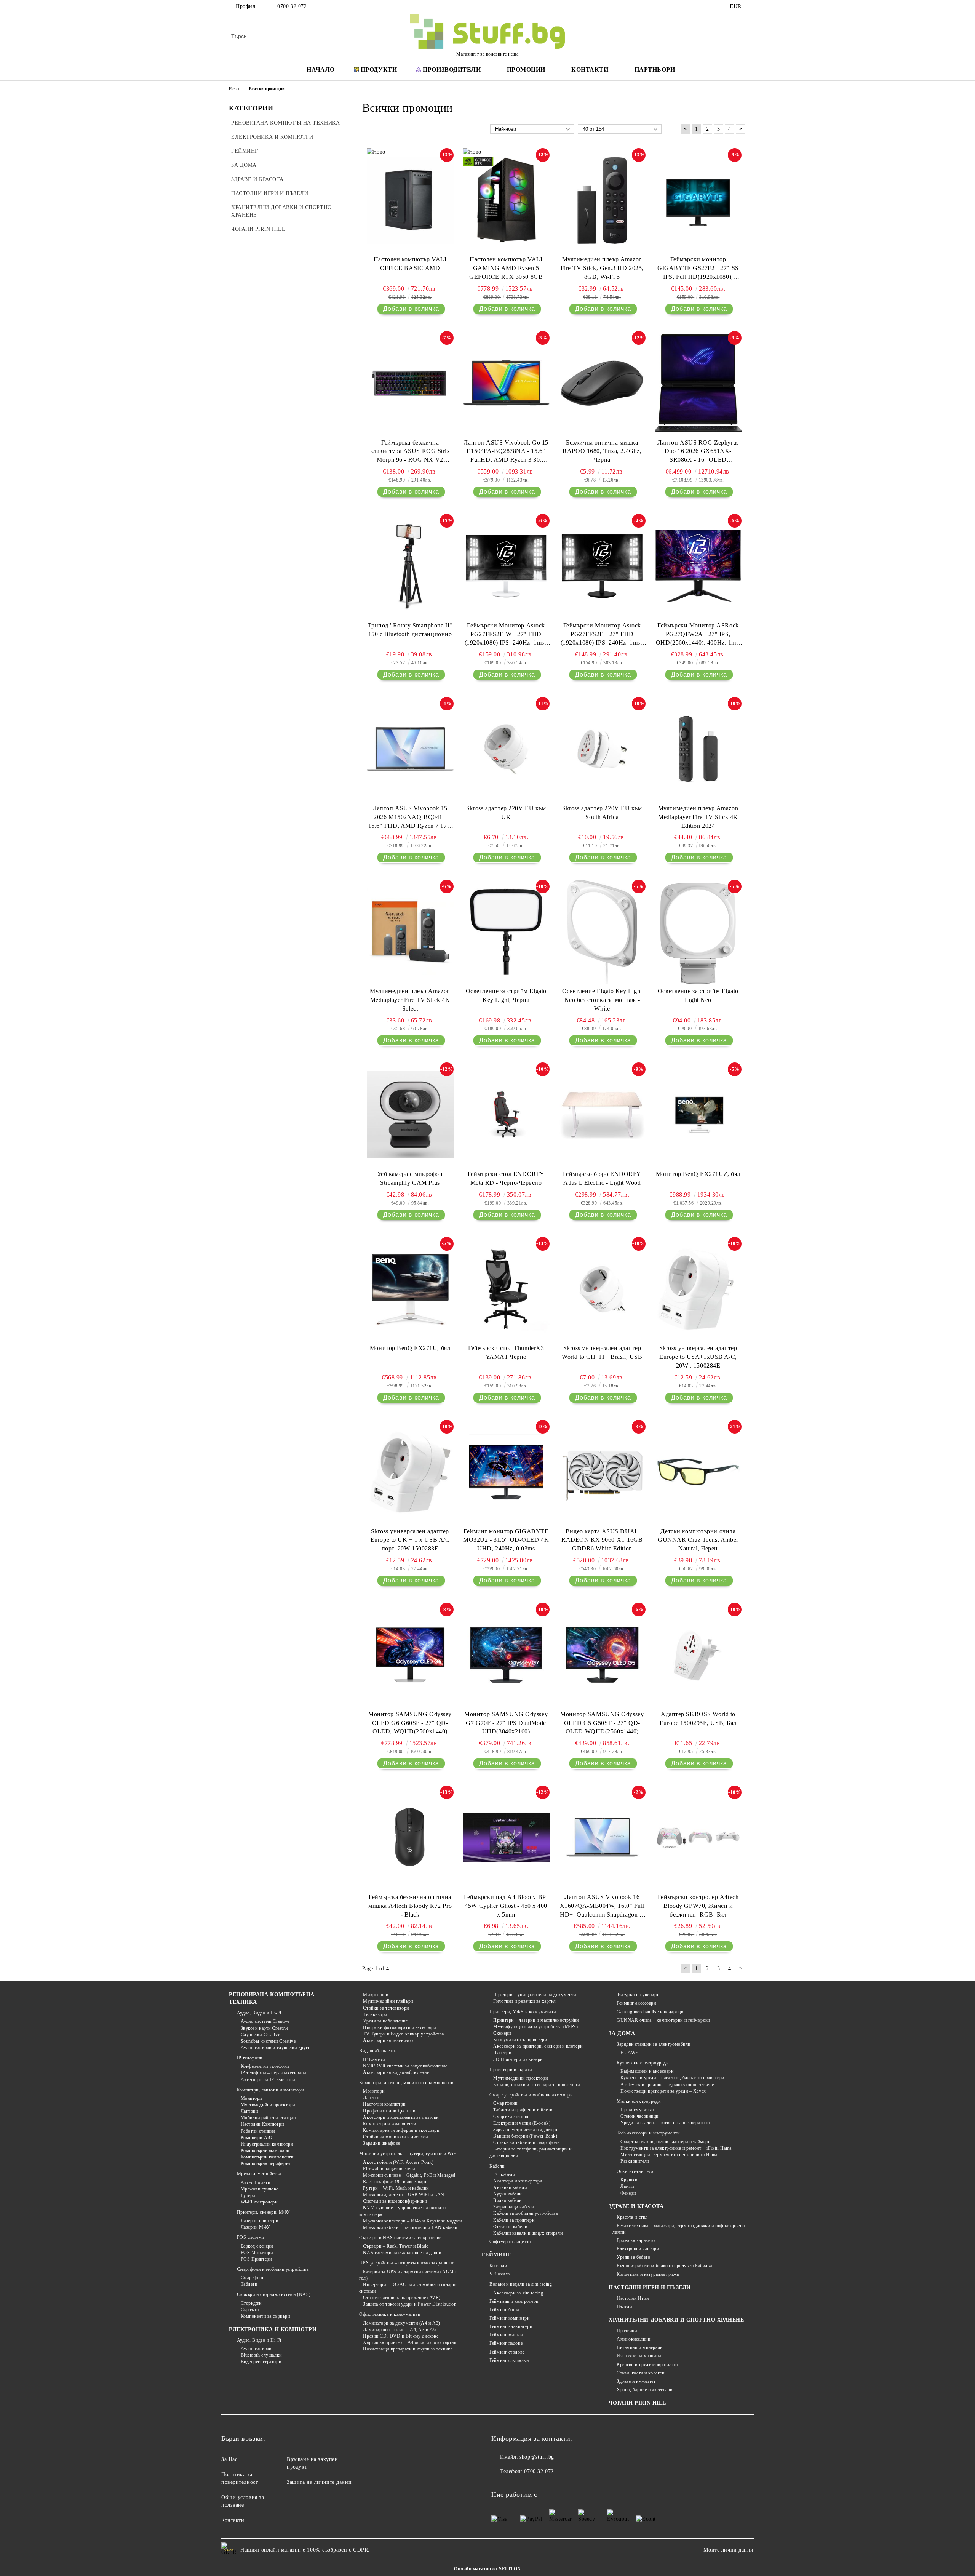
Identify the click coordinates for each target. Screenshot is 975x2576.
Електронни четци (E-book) (522, 2123)
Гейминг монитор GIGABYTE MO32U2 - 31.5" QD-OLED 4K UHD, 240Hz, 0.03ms (506, 1540)
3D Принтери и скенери (518, 2059)
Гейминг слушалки (509, 2360)
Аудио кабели (507, 2194)
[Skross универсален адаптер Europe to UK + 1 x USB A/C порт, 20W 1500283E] (410, 1472)
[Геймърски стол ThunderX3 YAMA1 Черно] (506, 1289)
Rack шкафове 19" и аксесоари (395, 2182)
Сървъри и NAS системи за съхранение (400, 2238)
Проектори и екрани (511, 2070)
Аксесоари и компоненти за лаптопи (401, 2117)
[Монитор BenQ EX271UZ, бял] (698, 1115)
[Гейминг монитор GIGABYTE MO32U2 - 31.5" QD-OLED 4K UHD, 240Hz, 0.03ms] (506, 1472)
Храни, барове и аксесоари (645, 2390)
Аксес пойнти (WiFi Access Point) (398, 2162)
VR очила (499, 2274)
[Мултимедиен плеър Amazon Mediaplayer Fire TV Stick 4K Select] (410, 932)
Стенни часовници (639, 2116)
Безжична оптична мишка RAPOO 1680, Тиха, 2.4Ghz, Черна (602, 451)
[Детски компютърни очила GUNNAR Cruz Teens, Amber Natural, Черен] (698, 1472)
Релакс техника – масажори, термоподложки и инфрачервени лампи (679, 2229)
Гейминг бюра (504, 2310)
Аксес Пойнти (255, 2182)
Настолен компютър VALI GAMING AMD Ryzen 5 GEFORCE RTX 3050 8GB (506, 268)
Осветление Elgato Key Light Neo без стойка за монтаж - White (602, 1000)
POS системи (251, 2237)
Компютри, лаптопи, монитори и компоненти (406, 2083)
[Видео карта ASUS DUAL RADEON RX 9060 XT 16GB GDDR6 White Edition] (602, 1472)
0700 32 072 (292, 6)
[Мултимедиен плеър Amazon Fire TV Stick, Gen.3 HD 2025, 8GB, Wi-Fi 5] (602, 200)
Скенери (502, 2033)
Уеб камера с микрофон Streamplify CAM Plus (410, 1178)
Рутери (248, 2195)
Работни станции (258, 2131)
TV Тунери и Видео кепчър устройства (404, 2034)
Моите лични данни (729, 2550)
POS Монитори (257, 2253)
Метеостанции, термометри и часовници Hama (669, 2155)
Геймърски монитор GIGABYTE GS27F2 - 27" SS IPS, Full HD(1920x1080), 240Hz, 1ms (698, 269)
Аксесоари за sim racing (518, 2293)
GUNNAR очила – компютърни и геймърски (663, 2020)
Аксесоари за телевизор (388, 2040)
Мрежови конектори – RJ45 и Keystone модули (412, 2221)
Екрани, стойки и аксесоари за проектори (536, 2085)
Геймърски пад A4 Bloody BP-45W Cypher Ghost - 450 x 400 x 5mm (506, 1906)
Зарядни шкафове (381, 2143)
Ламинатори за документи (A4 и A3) (401, 2323)
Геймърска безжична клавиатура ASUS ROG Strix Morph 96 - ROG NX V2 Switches (410, 452)
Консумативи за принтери (520, 2040)
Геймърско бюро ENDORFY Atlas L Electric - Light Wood (602, 1178)
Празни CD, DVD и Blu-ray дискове (401, 2336)
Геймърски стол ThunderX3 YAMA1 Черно (506, 1352)
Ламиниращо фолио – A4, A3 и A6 (399, 2330)
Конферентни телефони (265, 2066)
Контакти (233, 2520)
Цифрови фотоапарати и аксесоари (399, 2027)
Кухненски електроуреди (643, 2063)
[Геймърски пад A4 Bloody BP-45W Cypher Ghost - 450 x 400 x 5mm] (506, 1838)
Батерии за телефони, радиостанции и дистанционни (531, 2152)
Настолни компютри (384, 2104)
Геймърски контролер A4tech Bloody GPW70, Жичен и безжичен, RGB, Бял (698, 1906)
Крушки (629, 2180)
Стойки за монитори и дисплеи (395, 2137)
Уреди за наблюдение (385, 2021)
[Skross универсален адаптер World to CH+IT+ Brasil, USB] (602, 1289)
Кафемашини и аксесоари (647, 2071)
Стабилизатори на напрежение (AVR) (402, 2298)
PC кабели (504, 2174)
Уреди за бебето (633, 2257)
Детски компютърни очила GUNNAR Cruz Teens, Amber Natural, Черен (698, 1540)
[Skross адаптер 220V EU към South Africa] (602, 749)
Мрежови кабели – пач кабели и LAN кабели (410, 2227)
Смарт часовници (511, 2117)
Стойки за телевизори (386, 2008)
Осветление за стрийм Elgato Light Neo (698, 995)
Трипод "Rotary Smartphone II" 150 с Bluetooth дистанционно (410, 630)
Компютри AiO (257, 2138)
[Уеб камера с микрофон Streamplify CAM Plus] (410, 1115)
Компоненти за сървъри (265, 2316)
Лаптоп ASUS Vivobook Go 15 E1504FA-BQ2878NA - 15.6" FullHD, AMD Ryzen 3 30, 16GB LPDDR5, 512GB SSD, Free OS (506, 452)
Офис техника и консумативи (390, 2314)
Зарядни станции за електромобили (653, 2044)
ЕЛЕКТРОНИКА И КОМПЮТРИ (273, 2329)
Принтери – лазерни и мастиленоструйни (536, 2020)
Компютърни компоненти (267, 2157)
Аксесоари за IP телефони (268, 2080)
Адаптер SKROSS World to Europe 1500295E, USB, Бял (698, 1718)
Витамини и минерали (639, 2347)
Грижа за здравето (636, 2240)
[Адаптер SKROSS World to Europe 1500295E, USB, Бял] (698, 1655)
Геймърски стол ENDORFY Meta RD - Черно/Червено (506, 1178)
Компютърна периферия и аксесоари (401, 2130)
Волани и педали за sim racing (521, 2284)
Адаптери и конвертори (518, 2181)
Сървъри (250, 2310)
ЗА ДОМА (622, 2033)
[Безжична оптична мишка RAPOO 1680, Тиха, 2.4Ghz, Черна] (602, 383)
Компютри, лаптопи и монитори (270, 2090)
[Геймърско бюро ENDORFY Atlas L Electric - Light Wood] (602, 1115)
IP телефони (250, 2058)
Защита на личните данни (319, 2482)
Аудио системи (256, 2349)
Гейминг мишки (506, 2335)
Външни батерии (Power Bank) (525, 2136)
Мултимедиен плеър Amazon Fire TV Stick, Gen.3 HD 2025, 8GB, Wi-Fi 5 (602, 268)
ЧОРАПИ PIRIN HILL (637, 2403)
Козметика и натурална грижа (648, 2274)
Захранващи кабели (514, 2207)
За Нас (229, 2459)
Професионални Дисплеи (389, 2111)
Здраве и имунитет (636, 2381)
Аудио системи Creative (265, 2021)
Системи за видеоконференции (395, 2201)
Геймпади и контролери (514, 2301)
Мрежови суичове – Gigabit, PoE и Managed (409, 2175)
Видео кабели (507, 2200)
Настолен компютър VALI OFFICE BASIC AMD (410, 264)
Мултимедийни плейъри (388, 2001)
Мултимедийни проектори (268, 2105)
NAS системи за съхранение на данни (402, 2253)
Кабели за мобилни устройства (526, 2213)
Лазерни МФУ (256, 2227)
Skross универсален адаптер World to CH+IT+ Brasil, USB (602, 1352)
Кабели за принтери (514, 2220)
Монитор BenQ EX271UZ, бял (698, 1174)
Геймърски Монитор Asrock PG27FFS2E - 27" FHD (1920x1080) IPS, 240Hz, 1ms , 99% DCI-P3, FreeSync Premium (602, 635)
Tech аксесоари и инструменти (648, 2133)
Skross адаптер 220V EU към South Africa (602, 813)
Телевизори (375, 2014)
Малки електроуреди (639, 2101)
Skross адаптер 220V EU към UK (506, 813)
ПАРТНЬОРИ (655, 70)
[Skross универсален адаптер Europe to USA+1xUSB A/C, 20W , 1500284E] (698, 1289)
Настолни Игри (633, 2298)
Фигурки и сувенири (638, 1995)
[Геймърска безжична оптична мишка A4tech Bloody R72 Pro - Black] (410, 1838)
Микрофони (376, 1995)
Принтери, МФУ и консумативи (523, 2012)
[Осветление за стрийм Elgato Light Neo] (698, 932)
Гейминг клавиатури (511, 2326)
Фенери (628, 2193)
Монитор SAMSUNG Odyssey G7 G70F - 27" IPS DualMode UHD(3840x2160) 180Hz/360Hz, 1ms (506, 1724)
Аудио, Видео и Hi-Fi (259, 2013)
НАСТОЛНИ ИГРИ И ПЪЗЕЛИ (650, 2287)
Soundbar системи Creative (268, 2041)
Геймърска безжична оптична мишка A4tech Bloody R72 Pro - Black (410, 1906)
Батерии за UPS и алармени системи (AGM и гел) (408, 2275)
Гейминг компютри (509, 2318)
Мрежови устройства (259, 2174)
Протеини (627, 2331)
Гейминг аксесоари (636, 2003)
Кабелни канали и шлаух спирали (528, 2233)
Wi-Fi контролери (259, 2202)
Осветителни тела (635, 2171)
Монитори (251, 2098)
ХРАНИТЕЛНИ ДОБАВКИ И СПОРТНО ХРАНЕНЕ (676, 2320)
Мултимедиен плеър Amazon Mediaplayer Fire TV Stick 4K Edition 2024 (698, 817)
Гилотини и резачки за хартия (525, 2001)
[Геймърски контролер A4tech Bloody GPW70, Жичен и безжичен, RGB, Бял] (698, 1838)
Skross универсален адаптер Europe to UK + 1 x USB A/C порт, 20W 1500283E (410, 1540)
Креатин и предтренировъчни (647, 2365)
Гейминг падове (506, 2343)
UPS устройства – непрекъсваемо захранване (407, 2263)
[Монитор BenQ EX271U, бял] (410, 1289)
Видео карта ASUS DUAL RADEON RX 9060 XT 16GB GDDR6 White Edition (602, 1540)
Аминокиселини (633, 2339)
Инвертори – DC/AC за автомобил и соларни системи (408, 2288)
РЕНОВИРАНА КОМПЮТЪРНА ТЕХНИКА (272, 1998)
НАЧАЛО (320, 70)
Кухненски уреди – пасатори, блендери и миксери (672, 2078)
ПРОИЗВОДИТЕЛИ (452, 70)
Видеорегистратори (261, 2362)
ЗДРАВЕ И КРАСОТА (636, 2206)
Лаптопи (249, 2111)
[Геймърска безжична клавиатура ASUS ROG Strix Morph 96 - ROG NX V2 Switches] (410, 383)
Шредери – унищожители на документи (535, 1995)
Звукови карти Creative (265, 2028)
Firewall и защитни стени (389, 2169)
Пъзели (624, 2307)
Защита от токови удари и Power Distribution (410, 2304)
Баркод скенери (257, 2246)
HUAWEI (630, 2053)
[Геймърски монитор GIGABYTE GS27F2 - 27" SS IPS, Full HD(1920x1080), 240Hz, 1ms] (698, 200)
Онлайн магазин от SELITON (487, 2569)
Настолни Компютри (262, 2124)
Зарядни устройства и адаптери (526, 2130)
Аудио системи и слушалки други (276, 2048)
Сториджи (251, 2303)
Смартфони (253, 2278)
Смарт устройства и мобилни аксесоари (531, 2095)
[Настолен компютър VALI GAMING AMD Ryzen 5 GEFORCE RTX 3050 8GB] (506, 200)
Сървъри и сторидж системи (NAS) (274, 2294)
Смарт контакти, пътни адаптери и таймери (665, 2142)
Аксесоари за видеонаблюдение (396, 2072)
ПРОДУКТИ (379, 70)
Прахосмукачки (637, 2110)
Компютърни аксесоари (265, 2150)
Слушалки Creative (260, 2035)
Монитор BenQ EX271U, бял (410, 1348)
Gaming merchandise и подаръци (650, 2012)
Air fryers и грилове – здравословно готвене (667, 2085)
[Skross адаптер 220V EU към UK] (506, 749)
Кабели (497, 2166)
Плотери (502, 2053)
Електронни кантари (638, 2249)
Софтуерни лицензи (510, 2242)
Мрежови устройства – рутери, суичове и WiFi (408, 2154)
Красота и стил (632, 2217)
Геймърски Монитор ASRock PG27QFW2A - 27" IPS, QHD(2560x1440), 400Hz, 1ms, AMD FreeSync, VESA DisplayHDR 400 (698, 635)
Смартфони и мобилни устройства (273, 2269)
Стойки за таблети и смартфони (526, 2142)
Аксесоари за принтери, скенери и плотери (538, 2046)
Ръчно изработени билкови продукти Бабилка (664, 2266)
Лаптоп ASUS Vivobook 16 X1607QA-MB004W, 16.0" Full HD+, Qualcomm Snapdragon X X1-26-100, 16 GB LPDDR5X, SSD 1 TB (602, 1906)
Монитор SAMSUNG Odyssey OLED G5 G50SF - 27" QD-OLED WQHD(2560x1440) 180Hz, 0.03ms (602, 1724)
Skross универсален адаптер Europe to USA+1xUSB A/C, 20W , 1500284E (698, 1357)
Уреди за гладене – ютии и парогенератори (665, 2123)
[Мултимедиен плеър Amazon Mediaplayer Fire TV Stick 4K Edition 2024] (698, 749)
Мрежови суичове (260, 2189)
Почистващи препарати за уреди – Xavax (663, 2091)
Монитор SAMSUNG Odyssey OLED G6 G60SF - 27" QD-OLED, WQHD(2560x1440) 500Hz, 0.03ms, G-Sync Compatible (410, 1724)
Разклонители (635, 2161)
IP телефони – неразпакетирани (273, 2073)
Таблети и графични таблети (523, 2110)
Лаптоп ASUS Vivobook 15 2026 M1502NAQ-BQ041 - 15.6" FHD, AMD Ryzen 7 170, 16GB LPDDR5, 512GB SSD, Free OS (410, 818)
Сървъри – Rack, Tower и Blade (396, 2246)
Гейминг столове (507, 2352)
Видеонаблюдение (378, 2051)
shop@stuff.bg (537, 2457)
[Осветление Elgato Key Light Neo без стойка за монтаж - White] (602, 932)
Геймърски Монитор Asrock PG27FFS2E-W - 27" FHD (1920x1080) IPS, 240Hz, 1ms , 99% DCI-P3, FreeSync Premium (506, 635)
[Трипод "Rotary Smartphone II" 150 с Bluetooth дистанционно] (410, 566)
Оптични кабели (510, 2227)
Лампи (627, 2186)
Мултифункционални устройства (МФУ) (535, 2027)
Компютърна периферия (266, 2163)
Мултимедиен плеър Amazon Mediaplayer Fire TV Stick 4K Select (410, 1000)
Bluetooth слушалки (261, 2355)
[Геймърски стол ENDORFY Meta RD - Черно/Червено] (506, 1115)
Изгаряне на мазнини (639, 2356)
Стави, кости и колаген (640, 2373)
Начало (235, 89)
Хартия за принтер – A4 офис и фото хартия (410, 2342)
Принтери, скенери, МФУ (264, 2212)
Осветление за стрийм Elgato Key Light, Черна (506, 995)
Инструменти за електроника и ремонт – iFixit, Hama (676, 2148)
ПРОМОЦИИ (526, 70)
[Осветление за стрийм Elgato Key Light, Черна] (506, 932)
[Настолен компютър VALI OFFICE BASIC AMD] (410, 200)
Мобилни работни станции (268, 2118)
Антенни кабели (510, 2187)
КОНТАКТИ (590, 70)
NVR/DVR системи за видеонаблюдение (405, 2066)
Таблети (249, 2284)
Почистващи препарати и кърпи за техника (408, 2349)
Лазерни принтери (260, 2221)
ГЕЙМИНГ (496, 2255)
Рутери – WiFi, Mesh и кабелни (396, 2188)
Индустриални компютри (267, 2144)
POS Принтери (256, 2259)
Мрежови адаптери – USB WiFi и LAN (404, 2195)
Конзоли (498, 2266)
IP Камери (374, 2059)
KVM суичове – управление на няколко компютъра (403, 2211)
